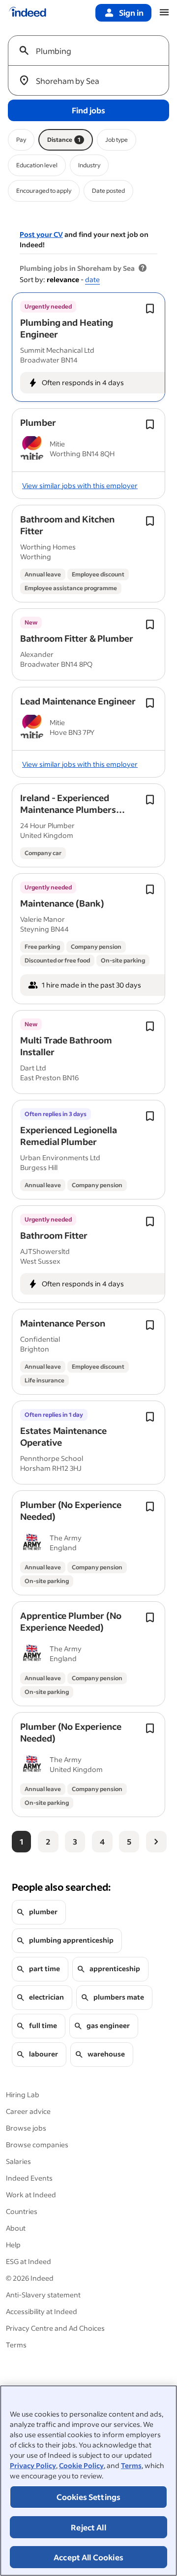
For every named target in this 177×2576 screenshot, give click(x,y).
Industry (89, 165)
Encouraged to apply (44, 191)
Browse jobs (26, 2128)
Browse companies (37, 2145)
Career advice (28, 2111)
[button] (67, 328)
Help (13, 2245)
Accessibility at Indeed (42, 2311)
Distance (64, 140)
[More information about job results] (143, 268)
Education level (37, 165)
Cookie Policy (81, 2465)
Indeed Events (29, 2178)
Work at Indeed (31, 2195)
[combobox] (92, 51)
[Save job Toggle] (150, 309)
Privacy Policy (33, 2465)
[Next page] (156, 1842)
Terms (131, 2465)
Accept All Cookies (88, 2557)
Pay (21, 140)
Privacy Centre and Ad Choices (55, 2328)
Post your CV (41, 234)
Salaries (18, 2161)
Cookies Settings (89, 2497)
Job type (117, 140)
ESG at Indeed (29, 2261)
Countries (22, 2211)
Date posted (108, 191)
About (16, 2228)
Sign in (131, 13)
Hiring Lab (23, 2095)
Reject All (88, 2527)
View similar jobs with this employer (80, 485)
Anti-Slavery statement (43, 2295)
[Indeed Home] (28, 13)
